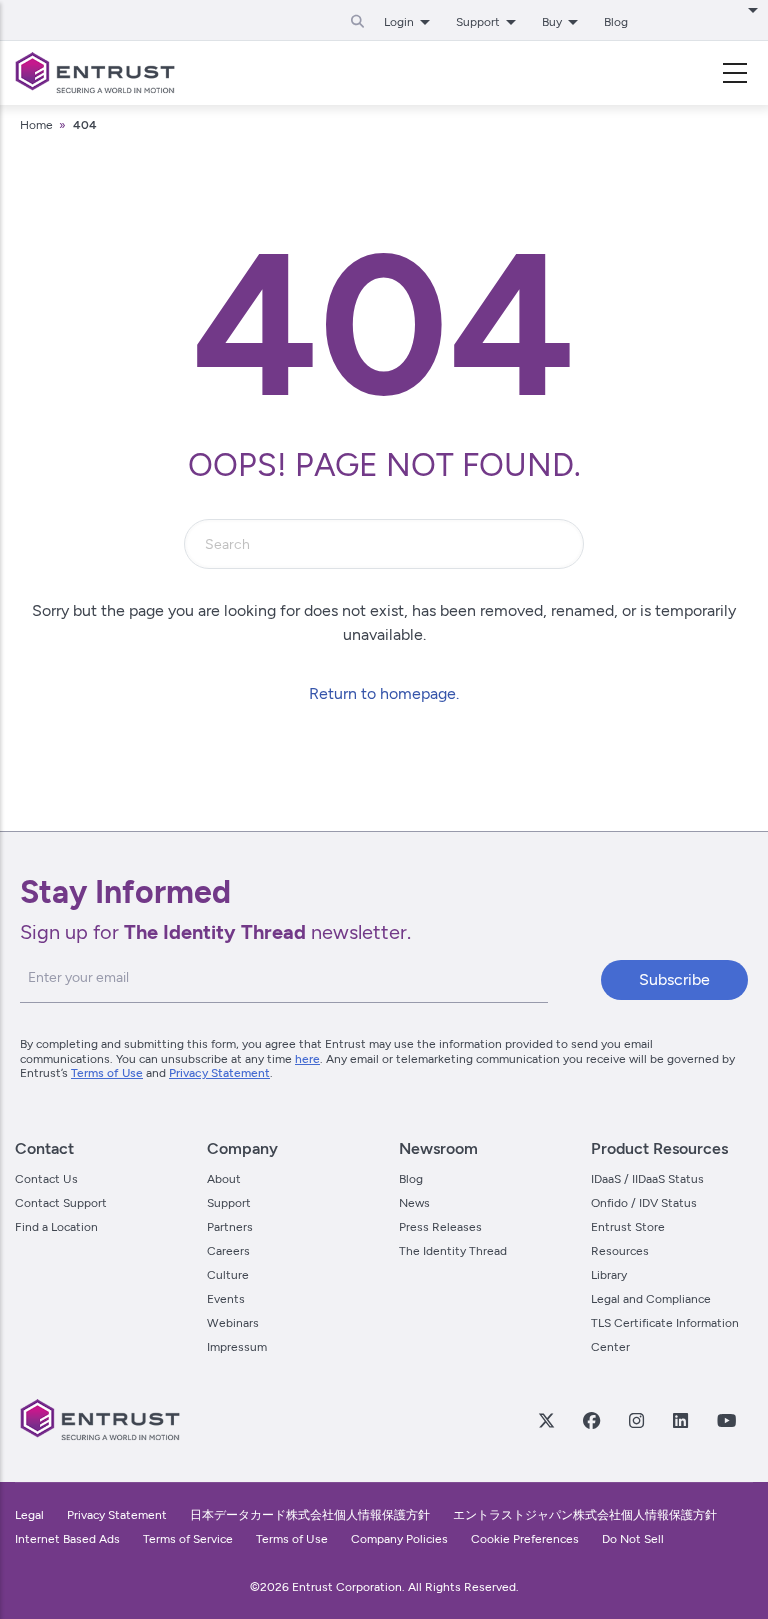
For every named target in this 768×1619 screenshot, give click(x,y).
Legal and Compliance (651, 1299)
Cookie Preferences (525, 1539)
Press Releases (440, 1227)
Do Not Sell (633, 1539)
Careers (228, 1251)
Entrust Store (628, 1227)
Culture (228, 1275)
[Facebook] (591, 1420)
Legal (29, 1515)
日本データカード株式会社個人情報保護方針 (310, 1515)
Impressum (237, 1347)
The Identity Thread (453, 1251)
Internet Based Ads (67, 1539)
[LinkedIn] (680, 1420)
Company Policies (399, 1539)
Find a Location (56, 1227)
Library (609, 1275)
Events (226, 1299)
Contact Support (61, 1203)
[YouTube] (726, 1420)
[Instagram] (636, 1420)
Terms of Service (188, 1539)
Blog (616, 22)
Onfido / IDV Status (644, 1203)
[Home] (95, 73)
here (307, 1059)
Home (36, 125)
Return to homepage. (384, 693)
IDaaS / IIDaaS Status (647, 1179)
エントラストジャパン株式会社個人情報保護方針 (585, 1515)
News (414, 1203)
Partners (230, 1227)
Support (229, 1203)
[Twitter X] (546, 1420)
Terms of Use (107, 1073)
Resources (620, 1251)
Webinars (233, 1323)
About (224, 1179)
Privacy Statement (219, 1073)
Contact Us (46, 1179)
